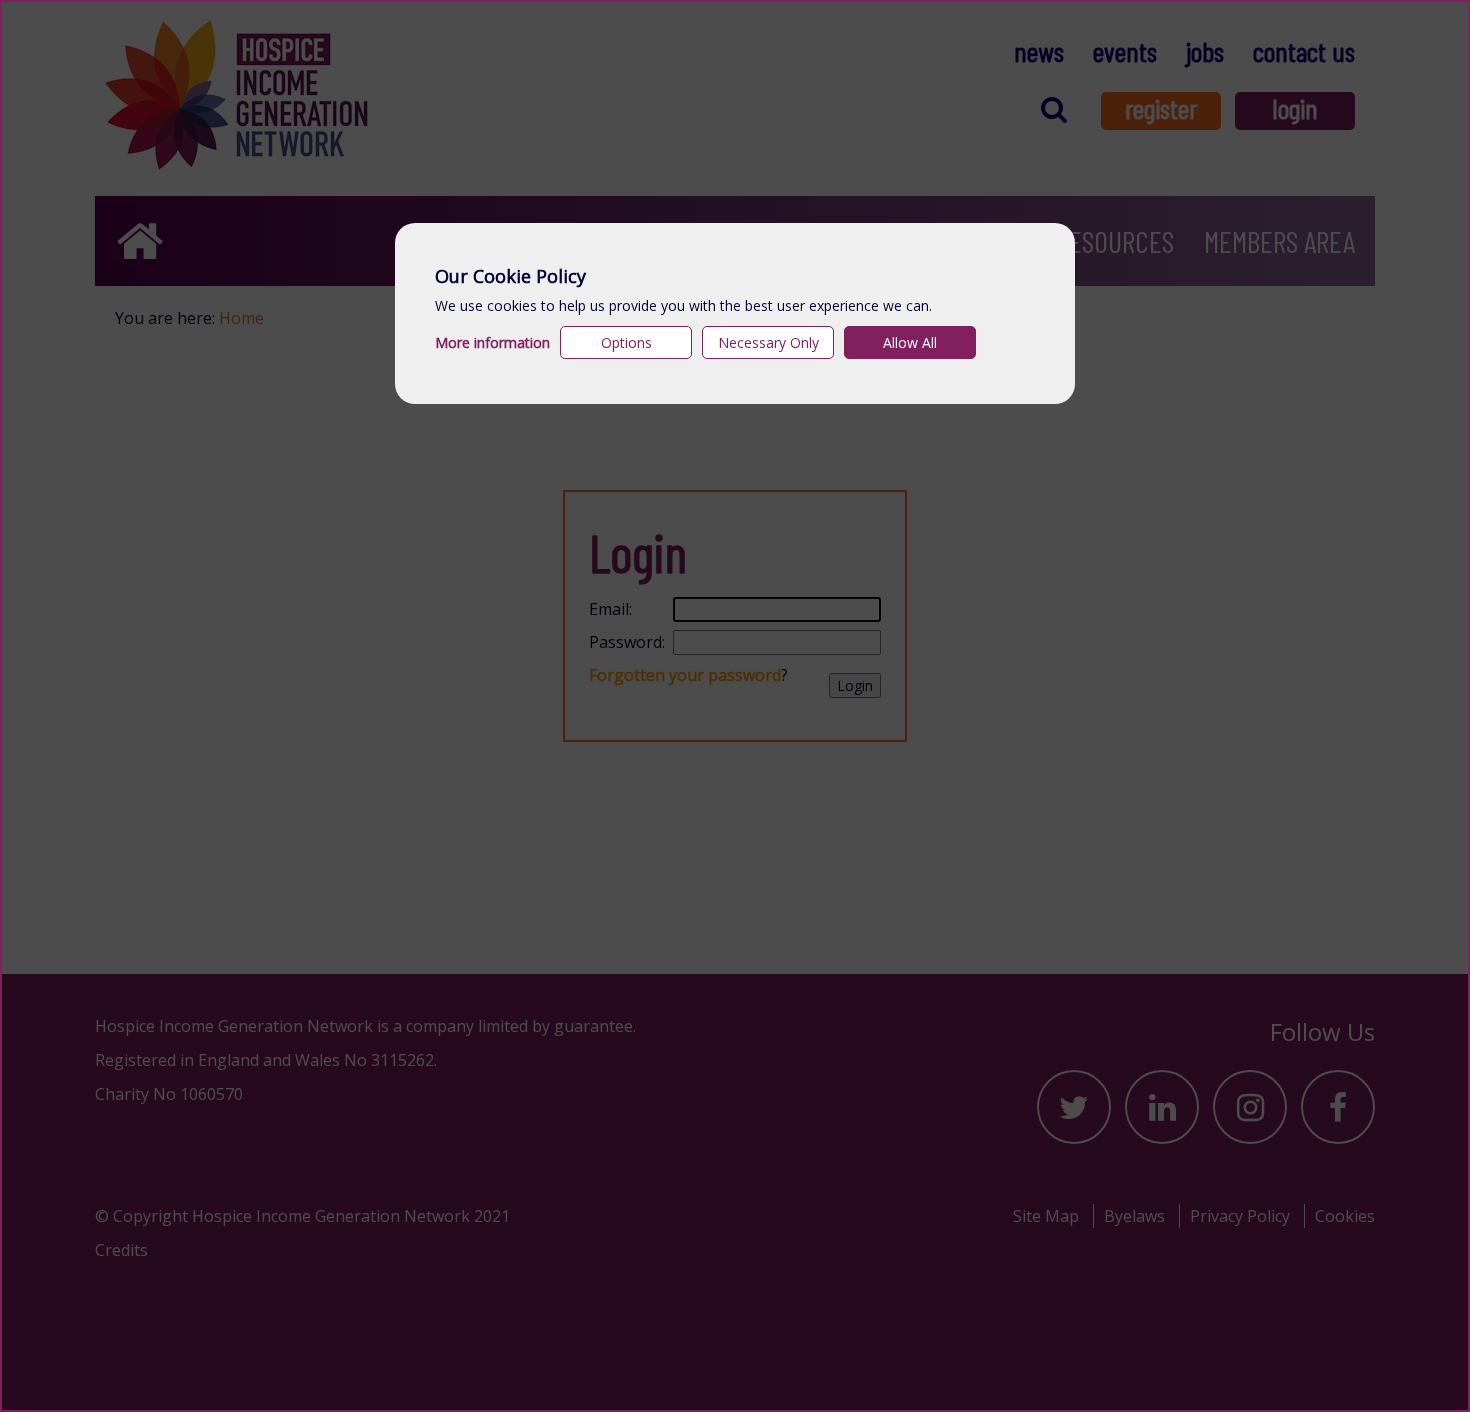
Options (626, 342)
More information (492, 342)
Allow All (910, 342)
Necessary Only (768, 342)
